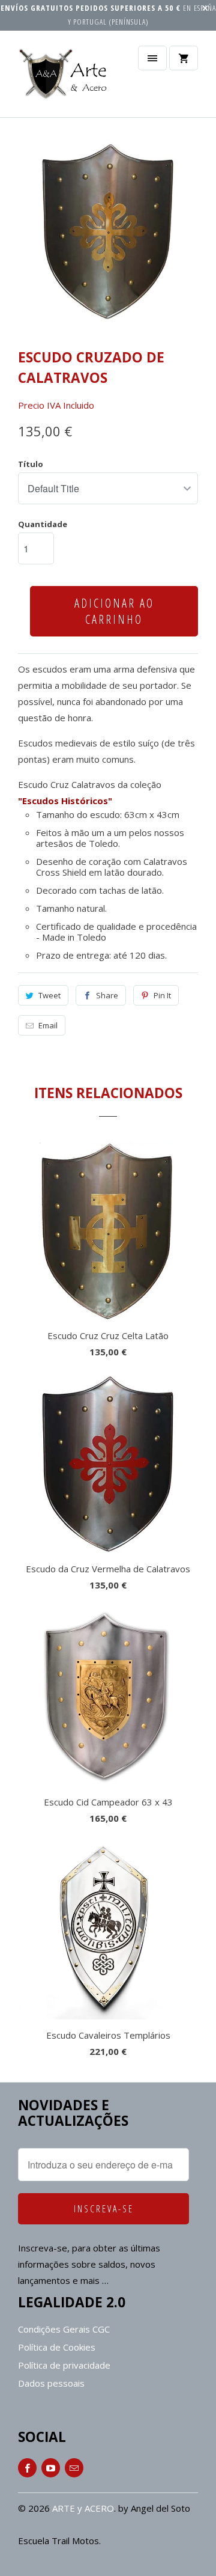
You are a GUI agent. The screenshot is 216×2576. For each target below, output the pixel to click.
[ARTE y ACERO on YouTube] (51, 2468)
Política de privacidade (64, 2365)
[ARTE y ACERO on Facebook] (27, 2468)
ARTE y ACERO (83, 2508)
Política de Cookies (57, 2347)
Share (107, 995)
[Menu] (152, 58)
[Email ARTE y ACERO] (74, 2468)
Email (48, 1025)
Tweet (49, 995)
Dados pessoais (51, 2383)
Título (31, 464)
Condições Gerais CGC (64, 2329)
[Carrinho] (184, 58)
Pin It (162, 995)
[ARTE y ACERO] (66, 78)
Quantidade (43, 524)
